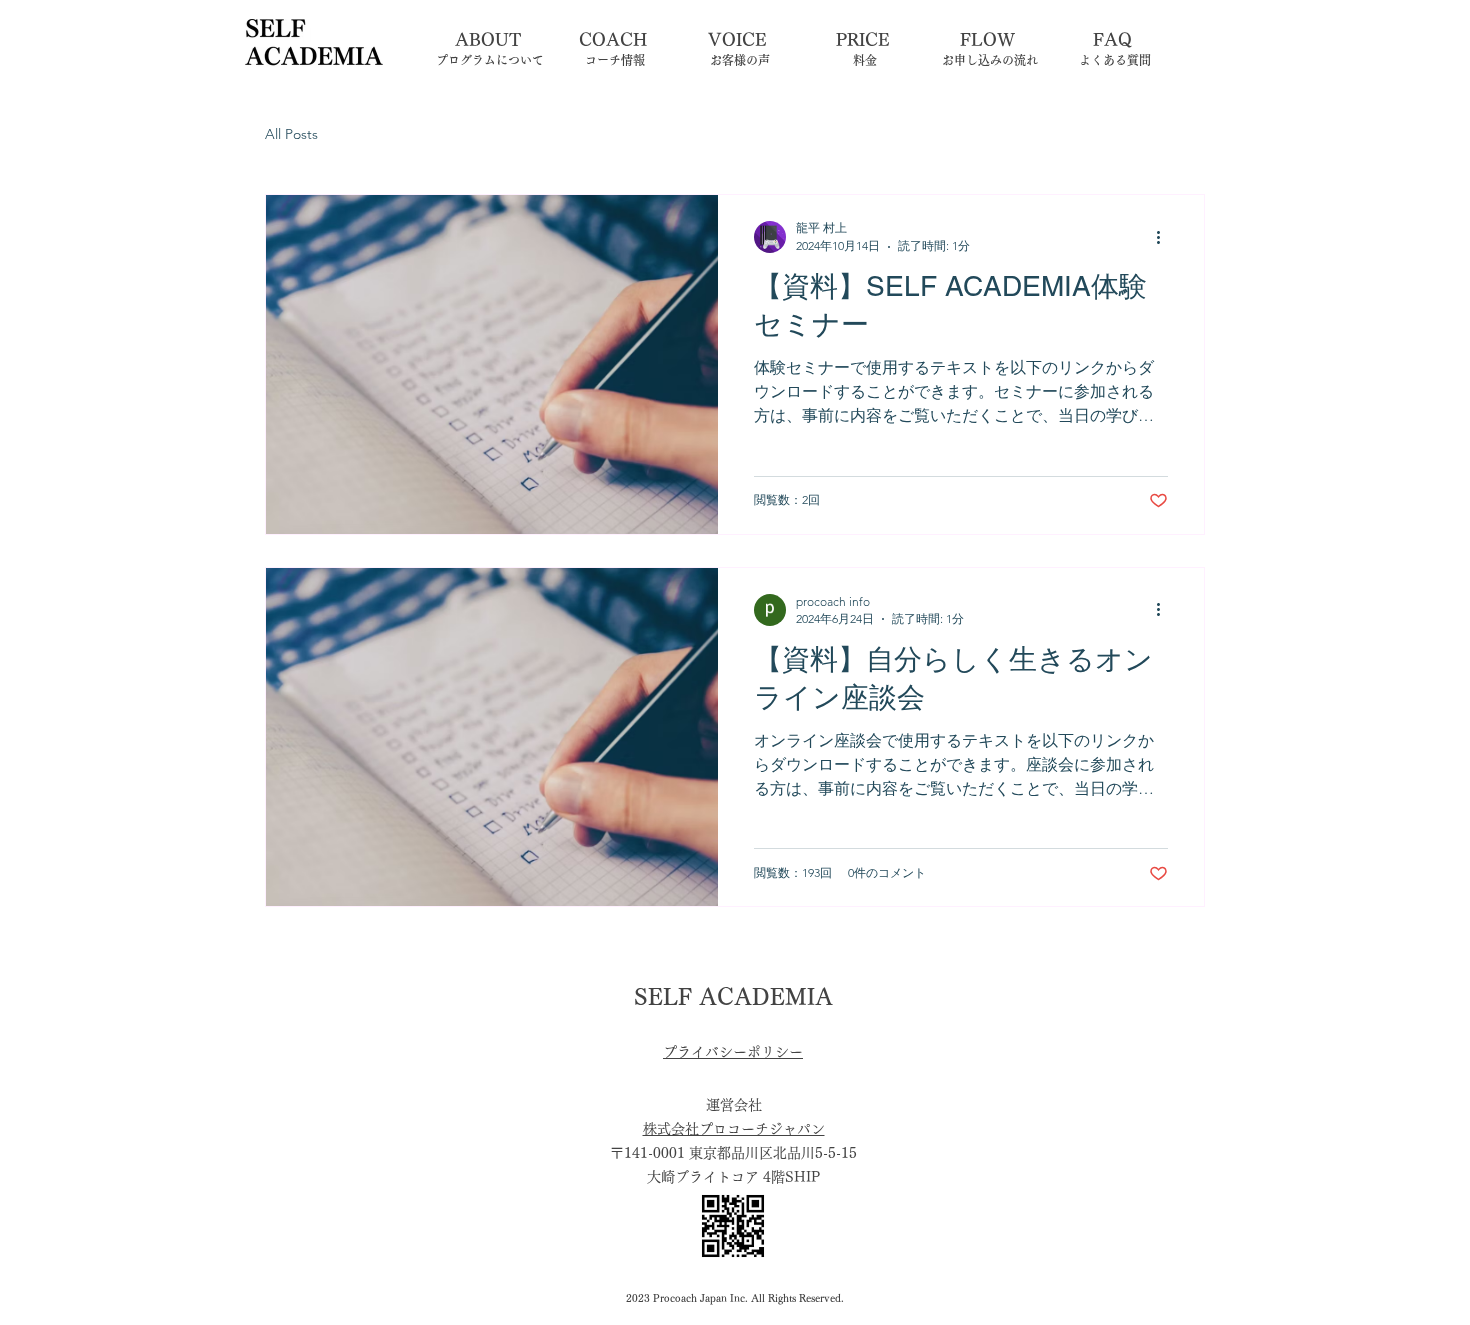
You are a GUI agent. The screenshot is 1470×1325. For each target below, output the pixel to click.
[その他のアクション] (1165, 237)
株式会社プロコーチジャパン (734, 1129)
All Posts (291, 134)
